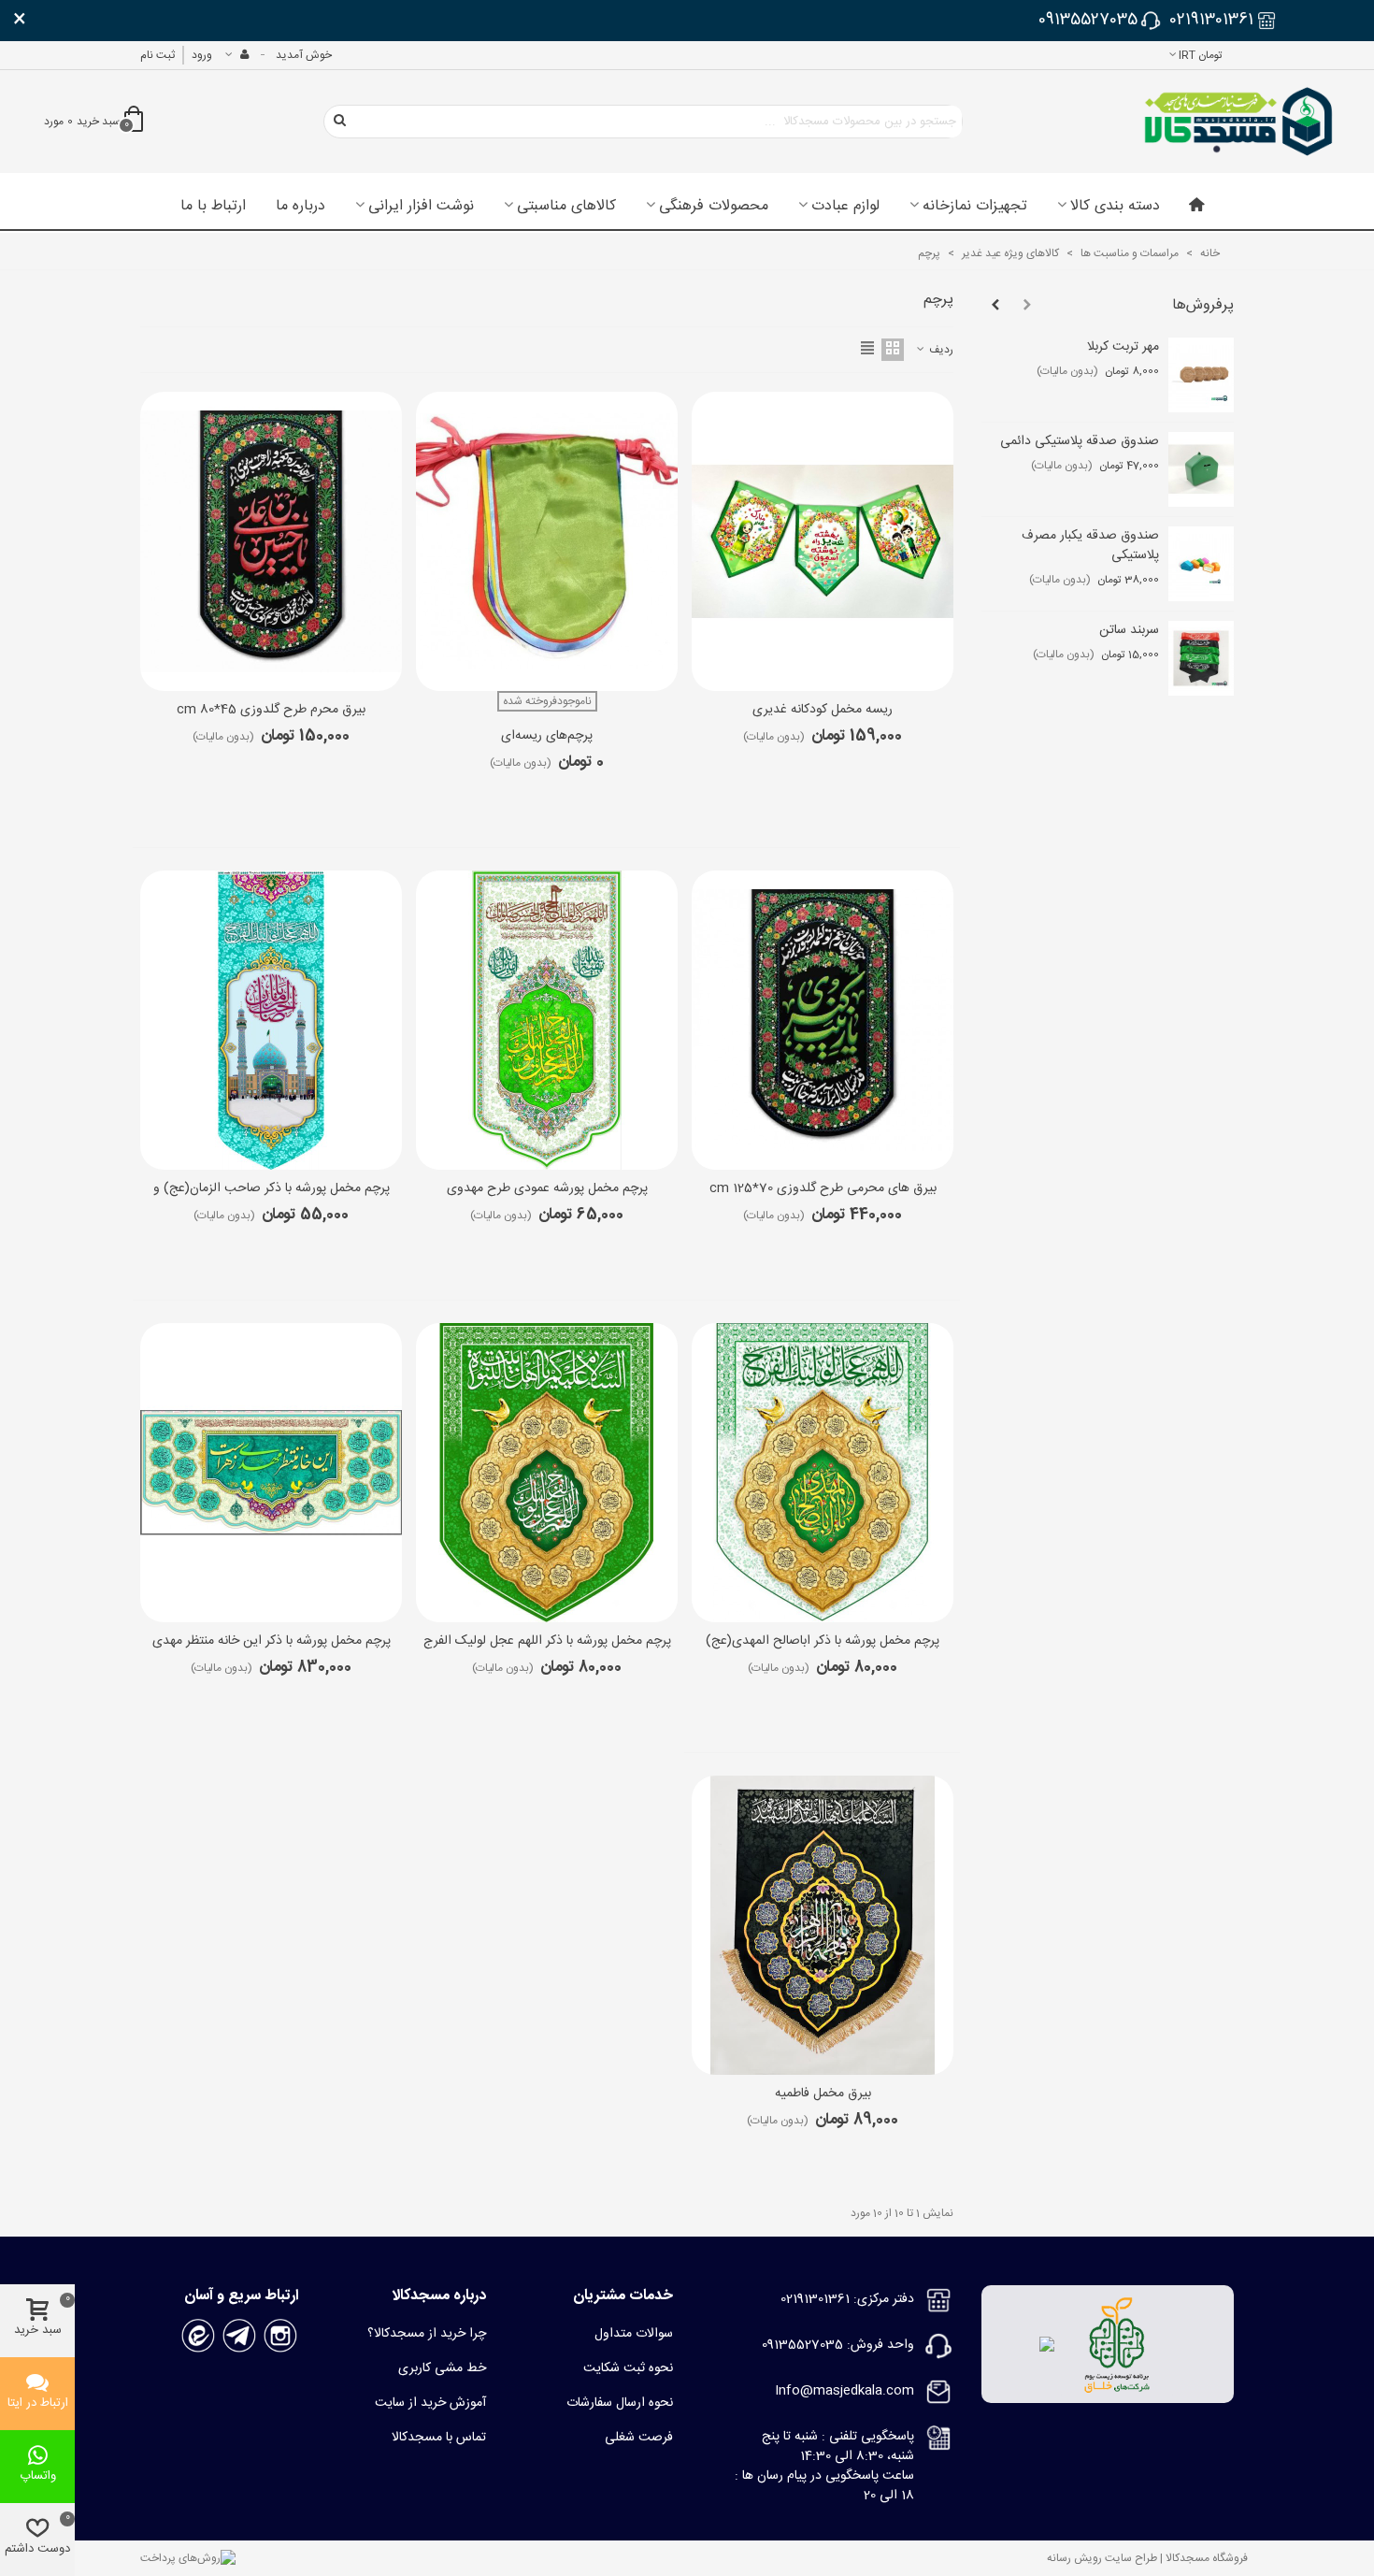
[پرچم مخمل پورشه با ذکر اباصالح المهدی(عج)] (823, 1473)
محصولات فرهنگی (714, 207)
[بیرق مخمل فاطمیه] (823, 1925)
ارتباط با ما (213, 207)
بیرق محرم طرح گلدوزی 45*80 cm (271, 710)
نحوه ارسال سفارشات (620, 2403)
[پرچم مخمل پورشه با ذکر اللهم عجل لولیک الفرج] (547, 1473)
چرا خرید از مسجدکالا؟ (427, 2334)
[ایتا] (198, 2336)
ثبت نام (157, 55)
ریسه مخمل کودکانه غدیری (823, 710)
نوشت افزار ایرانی (421, 207)
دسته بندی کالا (1115, 207)
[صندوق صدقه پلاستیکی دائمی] (1201, 469)
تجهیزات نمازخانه (975, 207)
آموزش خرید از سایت (430, 2403)
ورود (202, 55)
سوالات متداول (634, 2334)
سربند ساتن (1129, 631)
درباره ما (301, 207)
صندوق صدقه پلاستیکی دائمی (1080, 442)
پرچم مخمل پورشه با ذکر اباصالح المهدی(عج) (823, 1641)
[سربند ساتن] (1201, 658)
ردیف (940, 350)
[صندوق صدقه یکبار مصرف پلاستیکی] (1201, 564)
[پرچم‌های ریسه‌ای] (547, 541)
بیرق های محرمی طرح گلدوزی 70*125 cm (823, 1189)
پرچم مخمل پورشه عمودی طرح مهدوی (547, 1189)
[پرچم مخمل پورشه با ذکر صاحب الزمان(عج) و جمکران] (271, 1020)
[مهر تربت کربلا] (1201, 375)
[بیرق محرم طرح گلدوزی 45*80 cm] (271, 541)
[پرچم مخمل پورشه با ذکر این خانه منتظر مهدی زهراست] (271, 1473)
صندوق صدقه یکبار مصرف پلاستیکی (1090, 546)
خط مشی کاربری (442, 2368)
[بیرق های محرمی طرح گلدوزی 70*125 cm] (823, 1020)
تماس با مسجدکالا (439, 2438)
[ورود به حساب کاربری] (236, 55)
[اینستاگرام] (280, 2336)
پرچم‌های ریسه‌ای (547, 736)
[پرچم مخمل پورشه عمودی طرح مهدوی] (547, 1020)
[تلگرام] (239, 2336)
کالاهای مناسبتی (566, 207)
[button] (1027, 306)
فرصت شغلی (639, 2438)
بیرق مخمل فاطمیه (823, 2094)
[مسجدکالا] (1238, 122)
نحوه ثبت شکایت (628, 2368)
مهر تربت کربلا (1123, 347)
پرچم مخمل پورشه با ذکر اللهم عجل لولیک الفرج (547, 1641)
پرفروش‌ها (1203, 305)
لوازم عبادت (845, 207)
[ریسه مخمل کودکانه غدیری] (823, 541)
